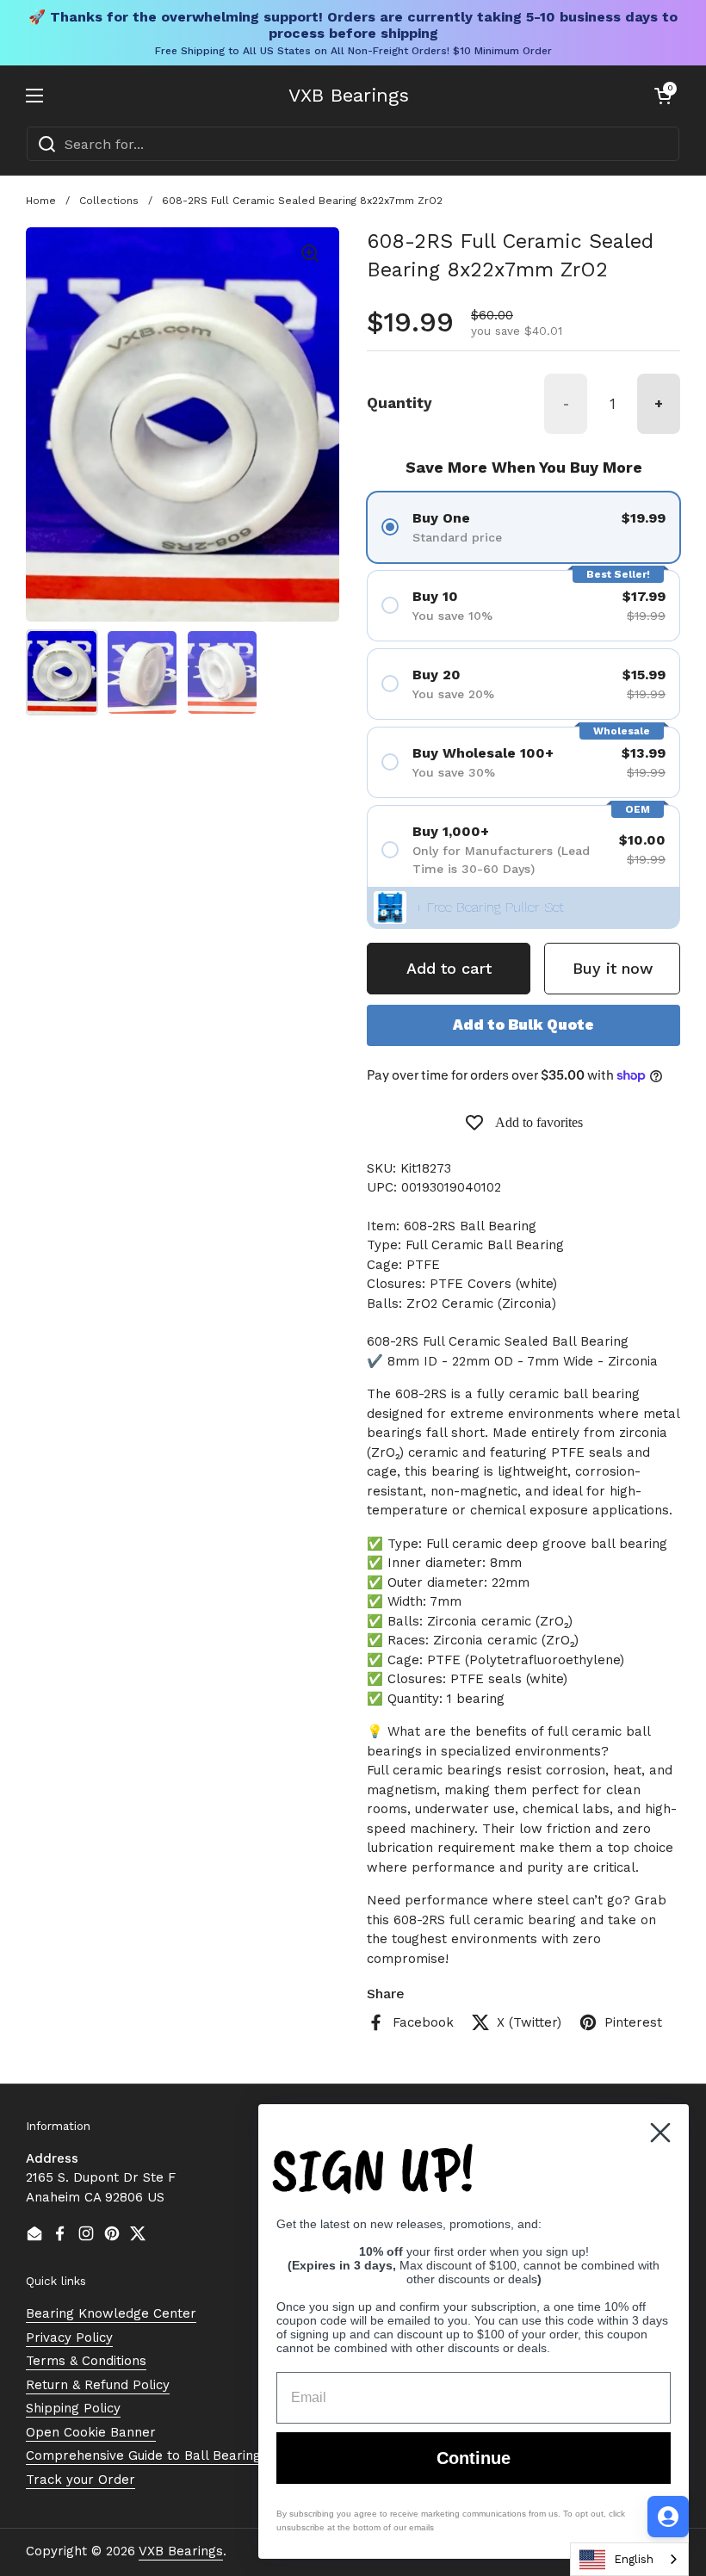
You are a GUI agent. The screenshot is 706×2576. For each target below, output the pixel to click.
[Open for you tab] (668, 2517)
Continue (474, 2458)
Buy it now (613, 968)
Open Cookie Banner (91, 2432)
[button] (663, 96)
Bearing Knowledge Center (111, 2313)
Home (41, 201)
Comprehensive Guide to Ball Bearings (147, 2455)
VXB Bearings (349, 96)
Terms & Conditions (86, 2361)
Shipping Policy (73, 2408)
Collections (109, 201)
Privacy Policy (69, 2338)
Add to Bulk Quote (523, 1025)
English (634, 2559)
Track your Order (81, 2480)
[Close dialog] (660, 2133)
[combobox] (353, 144)
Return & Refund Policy (98, 2385)
